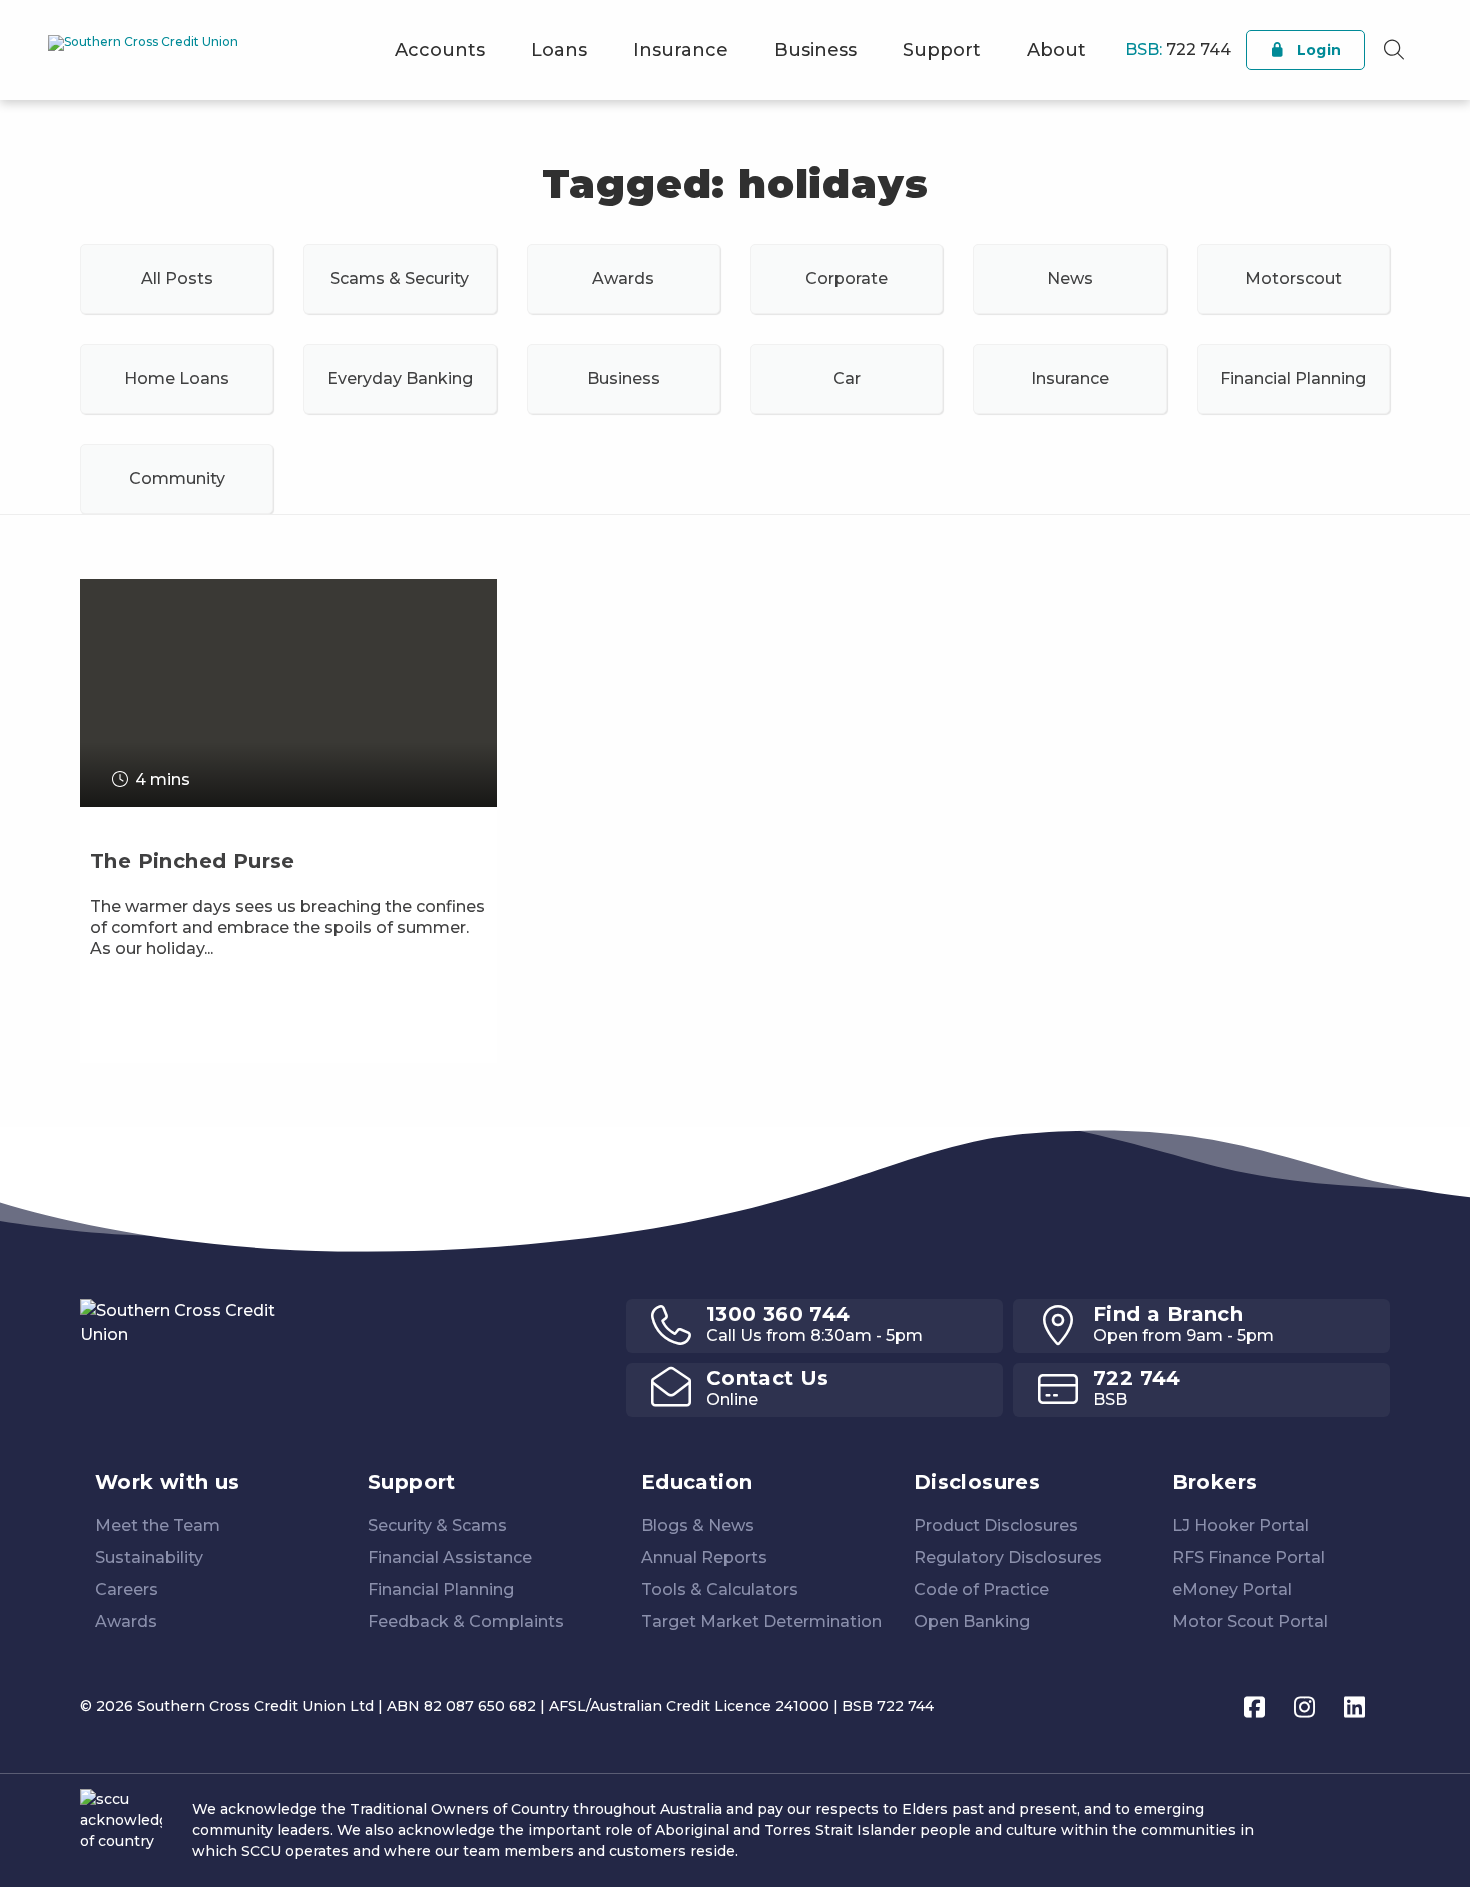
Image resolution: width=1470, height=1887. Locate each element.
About (1056, 50)
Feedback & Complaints (466, 1621)
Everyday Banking (400, 378)
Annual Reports (704, 1557)
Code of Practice (981, 1589)
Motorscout (1293, 278)
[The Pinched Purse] (288, 931)
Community (177, 478)
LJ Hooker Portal (1240, 1525)
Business (815, 50)
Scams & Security (399, 278)
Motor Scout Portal (1250, 1621)
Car (847, 378)
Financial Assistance (450, 1557)
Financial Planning (1293, 378)
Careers (126, 1589)
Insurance (680, 50)
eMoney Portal (1232, 1589)
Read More (139, 1048)
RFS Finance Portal (1248, 1557)
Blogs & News (697, 1525)
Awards (623, 278)
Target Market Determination (761, 1621)
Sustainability (149, 1557)
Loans (559, 50)
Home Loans (176, 378)
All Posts (177, 278)
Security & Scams (437, 1525)
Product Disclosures (996, 1525)
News (1070, 278)
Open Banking (972, 1621)
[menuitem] (440, 50)
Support (942, 50)
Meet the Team (157, 1525)
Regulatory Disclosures (1008, 1557)
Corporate (846, 278)
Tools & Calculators (719, 1589)
